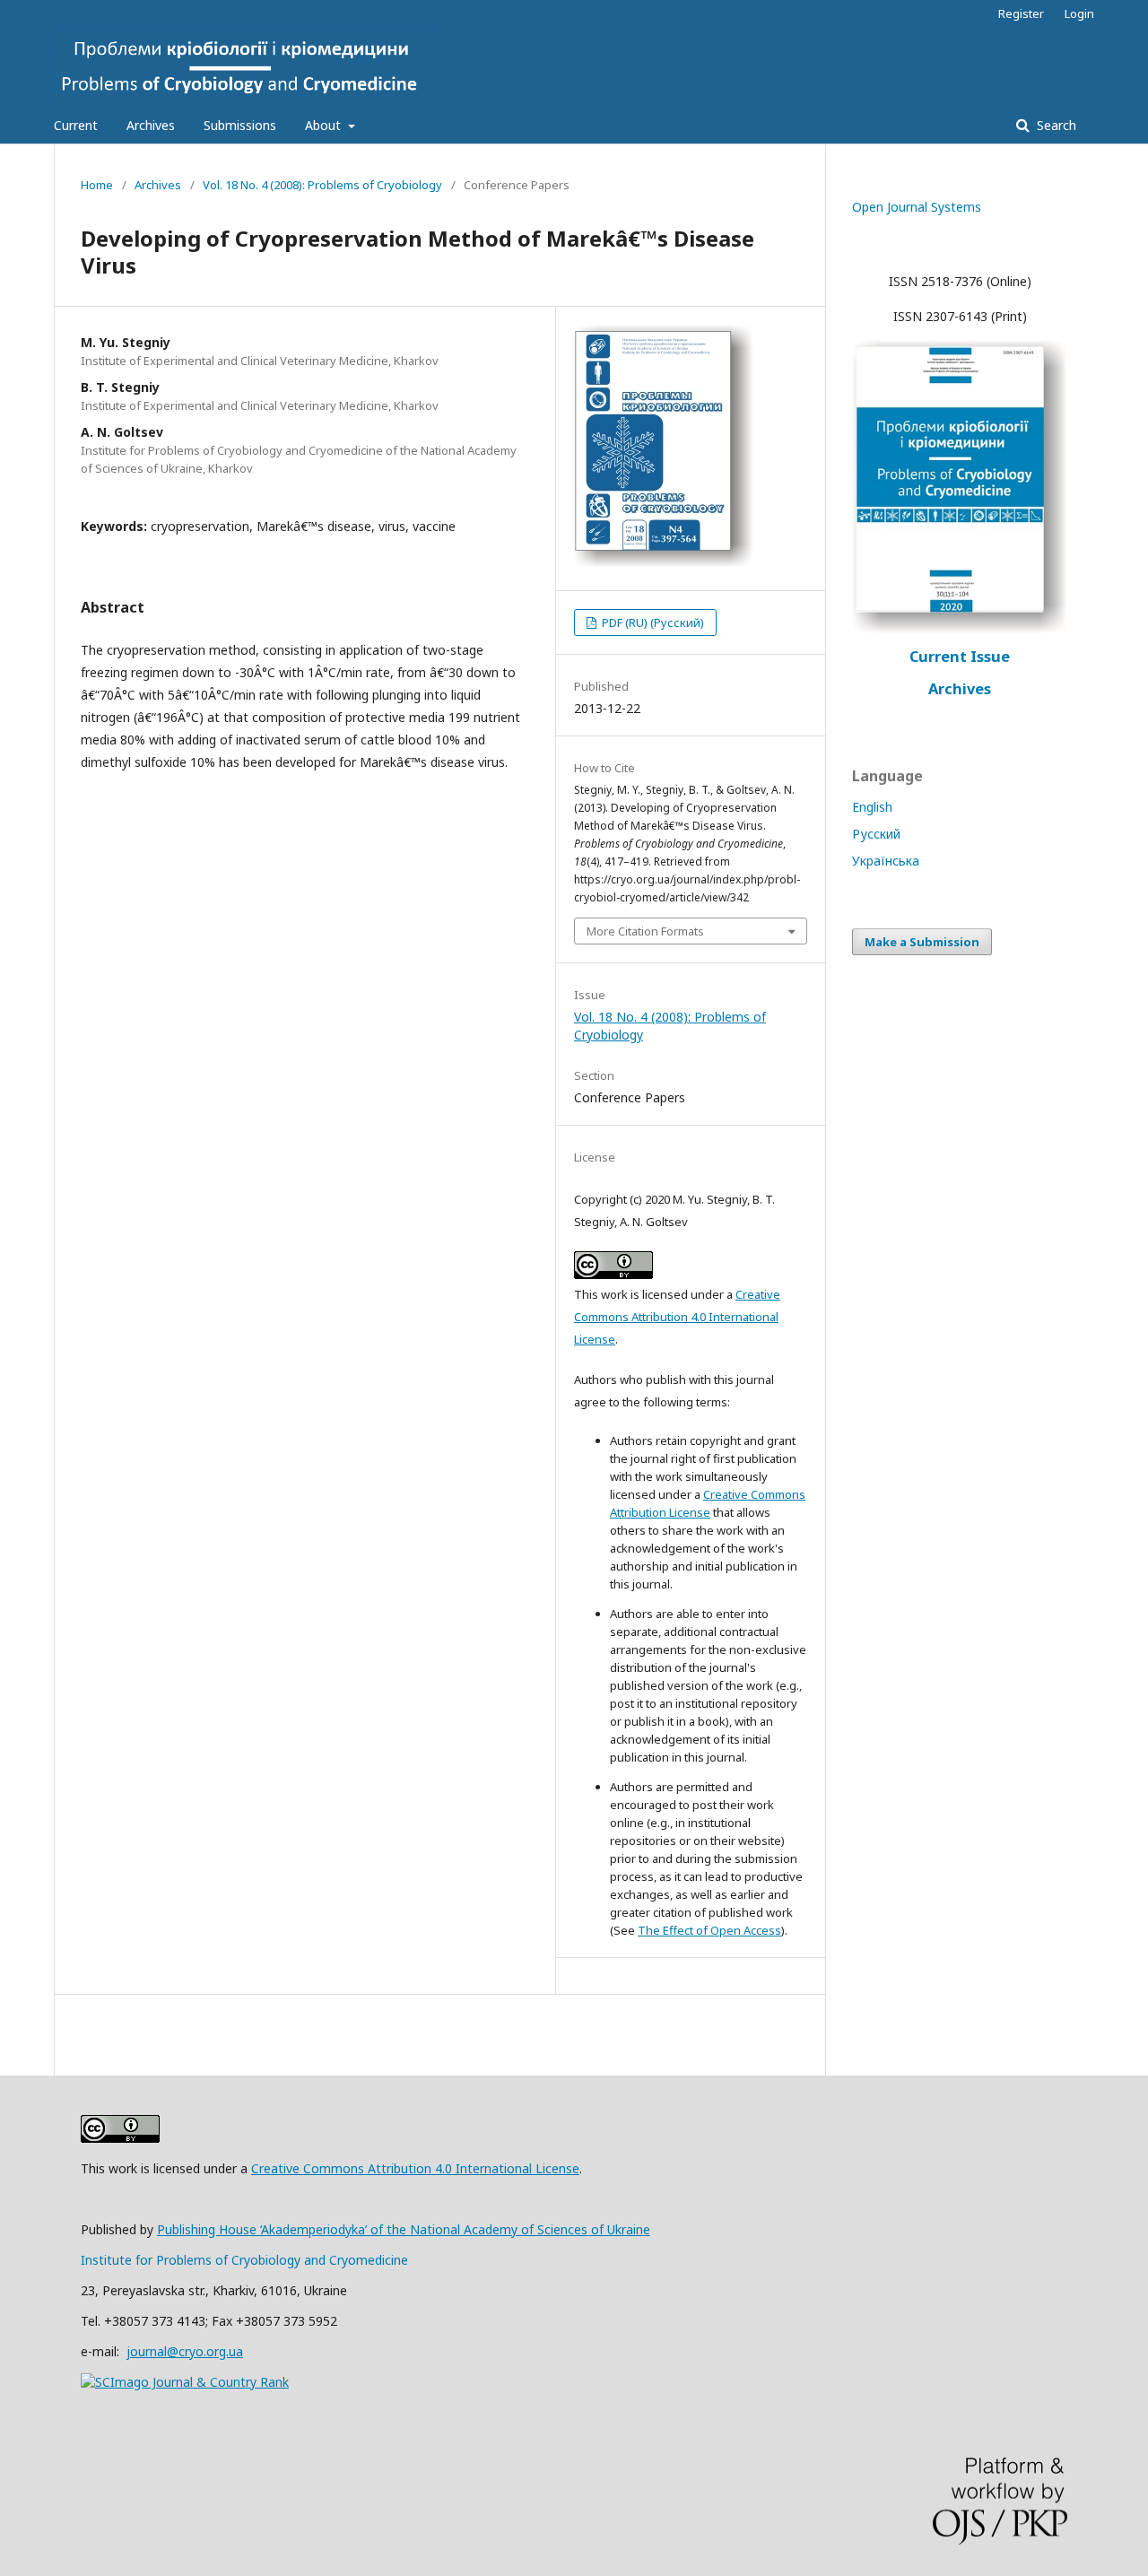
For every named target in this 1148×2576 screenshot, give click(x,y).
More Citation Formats (645, 931)
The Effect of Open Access (709, 1930)
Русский (876, 834)
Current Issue (960, 657)
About (325, 125)
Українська (886, 861)
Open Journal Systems (917, 207)
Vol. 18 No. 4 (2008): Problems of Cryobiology (322, 185)
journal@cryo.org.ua (185, 2351)
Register (1021, 13)
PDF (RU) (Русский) (652, 622)
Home (97, 185)
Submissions (240, 125)
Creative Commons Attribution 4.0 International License (677, 1317)
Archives (151, 125)
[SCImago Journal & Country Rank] (185, 2382)
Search (1055, 125)
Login (1079, 13)
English (872, 807)
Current (76, 125)
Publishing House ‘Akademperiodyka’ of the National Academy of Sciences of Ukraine (404, 2229)
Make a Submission (922, 942)
